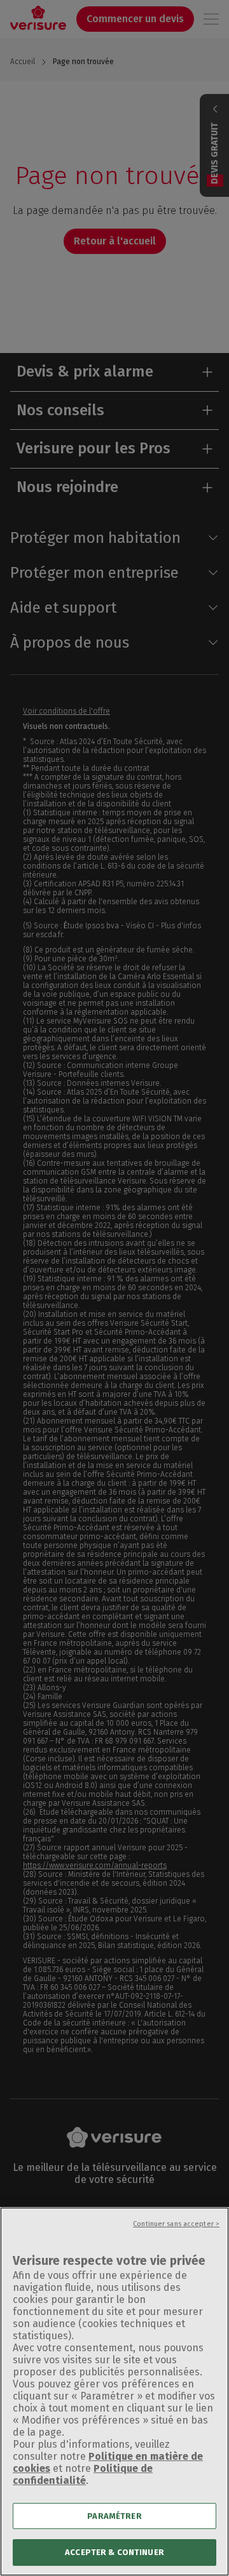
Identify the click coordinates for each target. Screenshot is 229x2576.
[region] (114, 2392)
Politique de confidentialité (83, 2474)
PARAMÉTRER (114, 2516)
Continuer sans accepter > (176, 2224)
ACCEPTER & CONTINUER (114, 2552)
